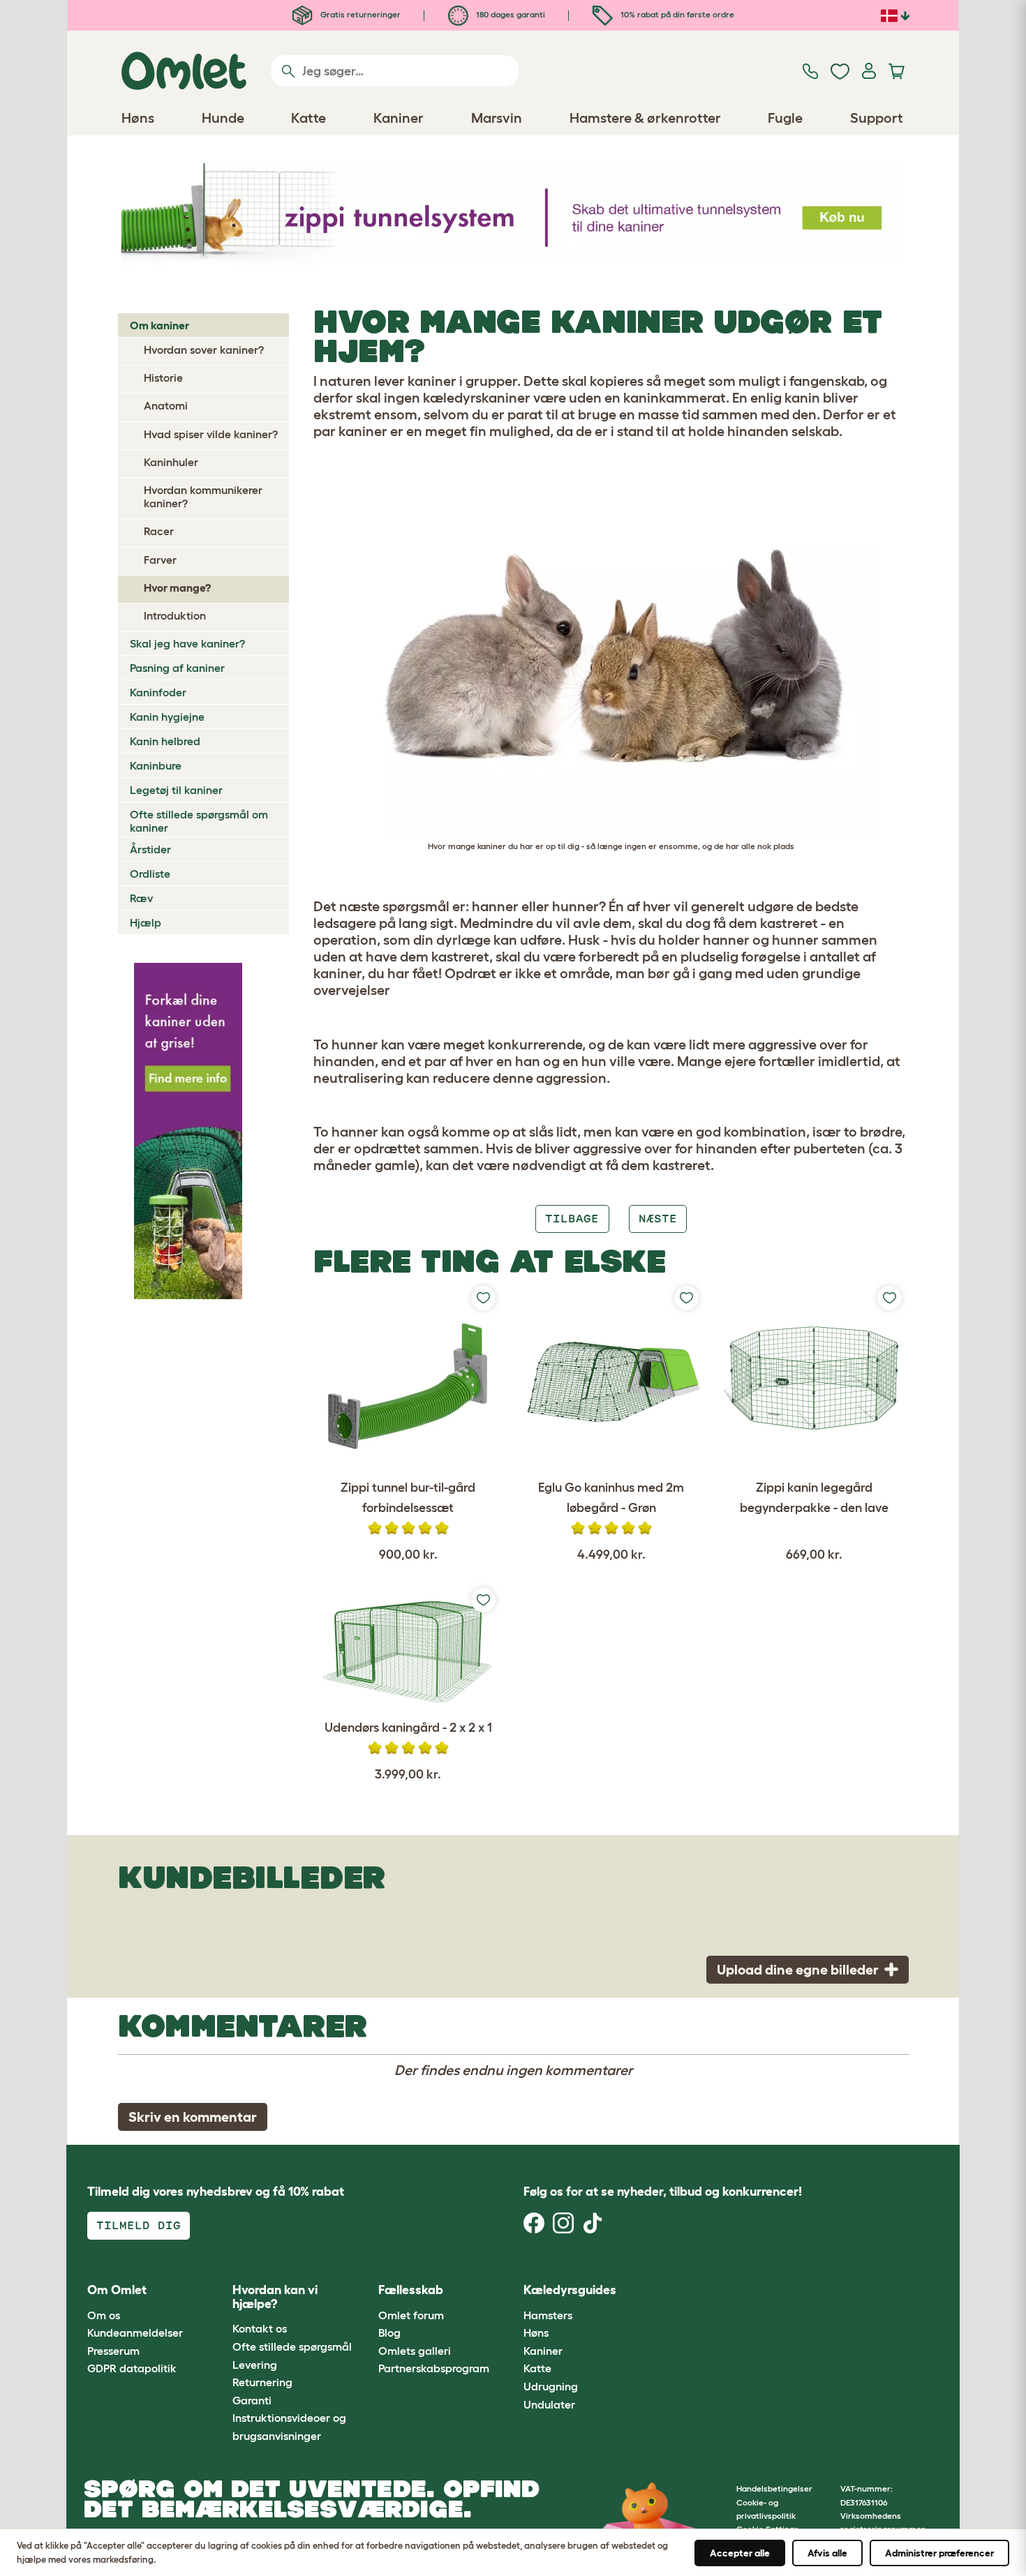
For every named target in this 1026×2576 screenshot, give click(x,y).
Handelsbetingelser (774, 2488)
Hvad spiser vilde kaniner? (211, 434)
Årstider (150, 849)
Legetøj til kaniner (176, 790)
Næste (658, 1219)
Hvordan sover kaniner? (204, 350)
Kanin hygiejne (167, 717)
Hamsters (548, 2315)
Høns (536, 2332)
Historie (163, 377)
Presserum (113, 2351)
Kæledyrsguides (570, 2290)
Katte (537, 2368)
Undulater (549, 2404)
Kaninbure (156, 765)
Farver (160, 560)
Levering (255, 2365)
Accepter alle (740, 2553)
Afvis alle (827, 2553)
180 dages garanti (510, 14)
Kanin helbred (165, 741)
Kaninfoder (158, 692)
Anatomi (166, 405)
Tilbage (572, 1219)
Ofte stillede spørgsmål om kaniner (199, 821)
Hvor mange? (177, 587)
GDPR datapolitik (132, 2368)
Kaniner (543, 2351)
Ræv (141, 898)
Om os (104, 2315)
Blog (389, 2332)
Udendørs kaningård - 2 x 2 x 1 (408, 1728)
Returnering (262, 2382)
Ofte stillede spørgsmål (292, 2346)
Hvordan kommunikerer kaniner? (203, 496)
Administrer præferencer (939, 2553)
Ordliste (150, 874)
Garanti (252, 2400)
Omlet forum (411, 2315)
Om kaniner (159, 325)
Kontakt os (260, 2328)
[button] (659, 2291)
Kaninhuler (171, 462)
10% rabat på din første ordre (676, 14)
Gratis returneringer (359, 14)
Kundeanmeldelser (135, 2332)
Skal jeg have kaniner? (187, 643)
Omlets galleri (415, 2351)
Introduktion (175, 615)
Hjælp (146, 922)
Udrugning (551, 2386)
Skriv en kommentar (193, 2117)
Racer (159, 531)
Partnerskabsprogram (434, 2368)
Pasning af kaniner (177, 668)
